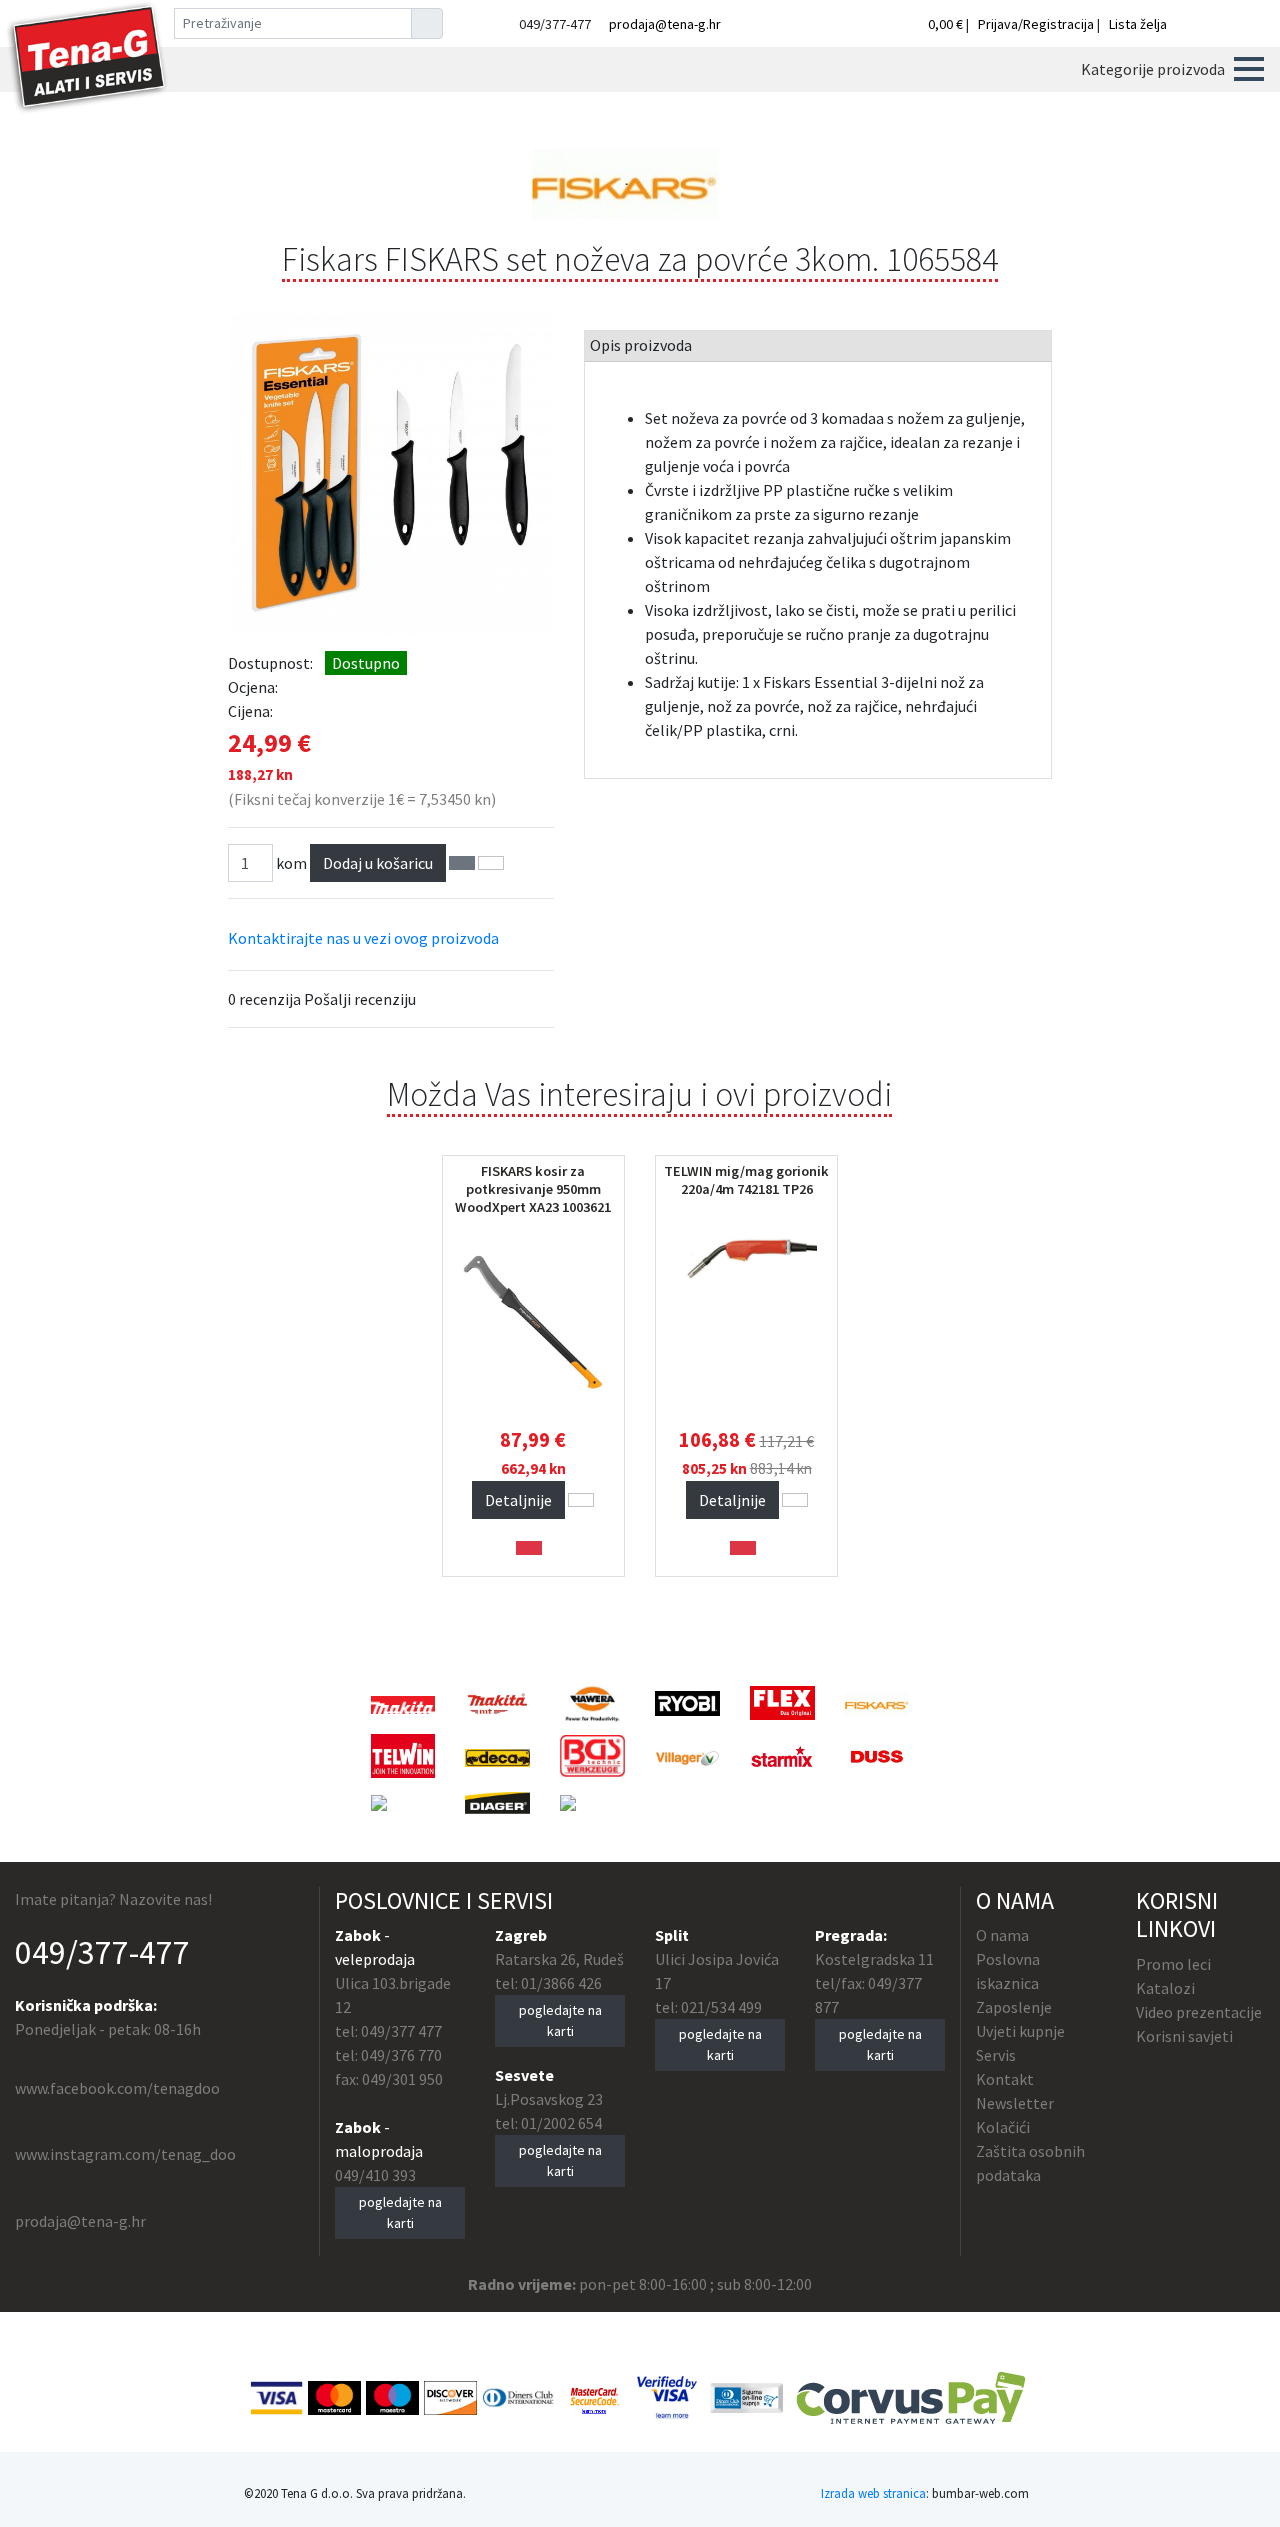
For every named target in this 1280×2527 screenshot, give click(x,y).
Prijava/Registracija (1036, 24)
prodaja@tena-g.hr (665, 24)
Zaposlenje (1014, 2007)
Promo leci (1173, 1964)
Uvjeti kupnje (1020, 2031)
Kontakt (1005, 2079)
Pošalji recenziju (360, 999)
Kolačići (1003, 2127)
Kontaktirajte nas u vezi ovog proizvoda (363, 938)
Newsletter (1015, 2103)
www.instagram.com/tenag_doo (125, 2154)
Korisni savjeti (1184, 2036)
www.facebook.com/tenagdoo (117, 2088)
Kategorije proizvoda (1153, 69)
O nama (1002, 1935)
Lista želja (1138, 24)
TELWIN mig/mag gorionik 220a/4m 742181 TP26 (746, 1180)
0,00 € (947, 24)
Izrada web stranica (873, 2493)
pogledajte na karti (400, 2212)
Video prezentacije (1199, 2012)
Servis (996, 2055)
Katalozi (1165, 1988)
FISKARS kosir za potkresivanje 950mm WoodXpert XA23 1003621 (533, 1189)
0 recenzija (264, 999)
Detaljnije (518, 1500)
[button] (1249, 69)
